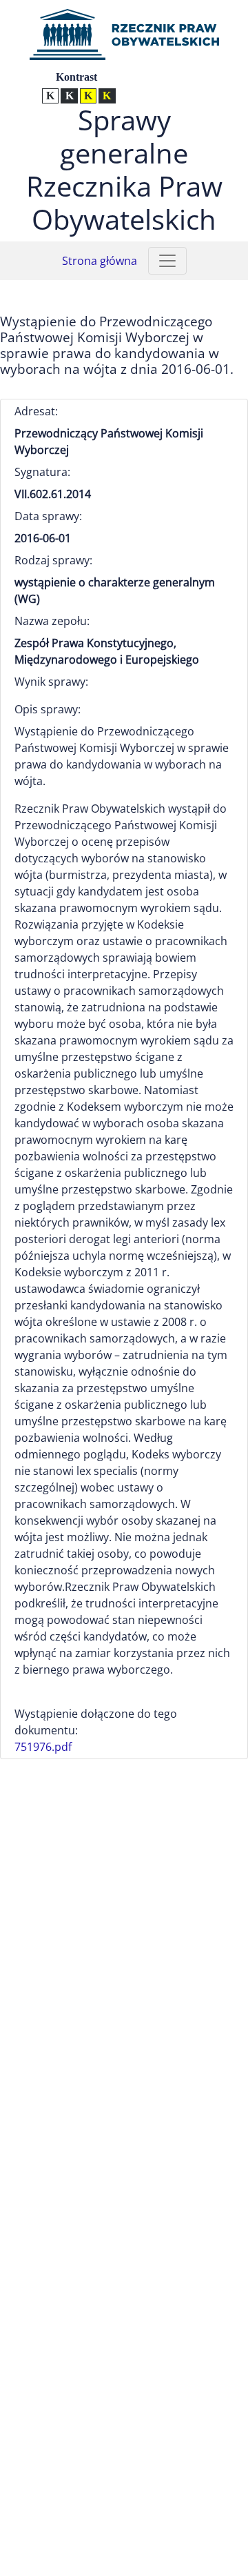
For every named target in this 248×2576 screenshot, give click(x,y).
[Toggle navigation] (167, 261)
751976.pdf (43, 1747)
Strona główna (100, 261)
